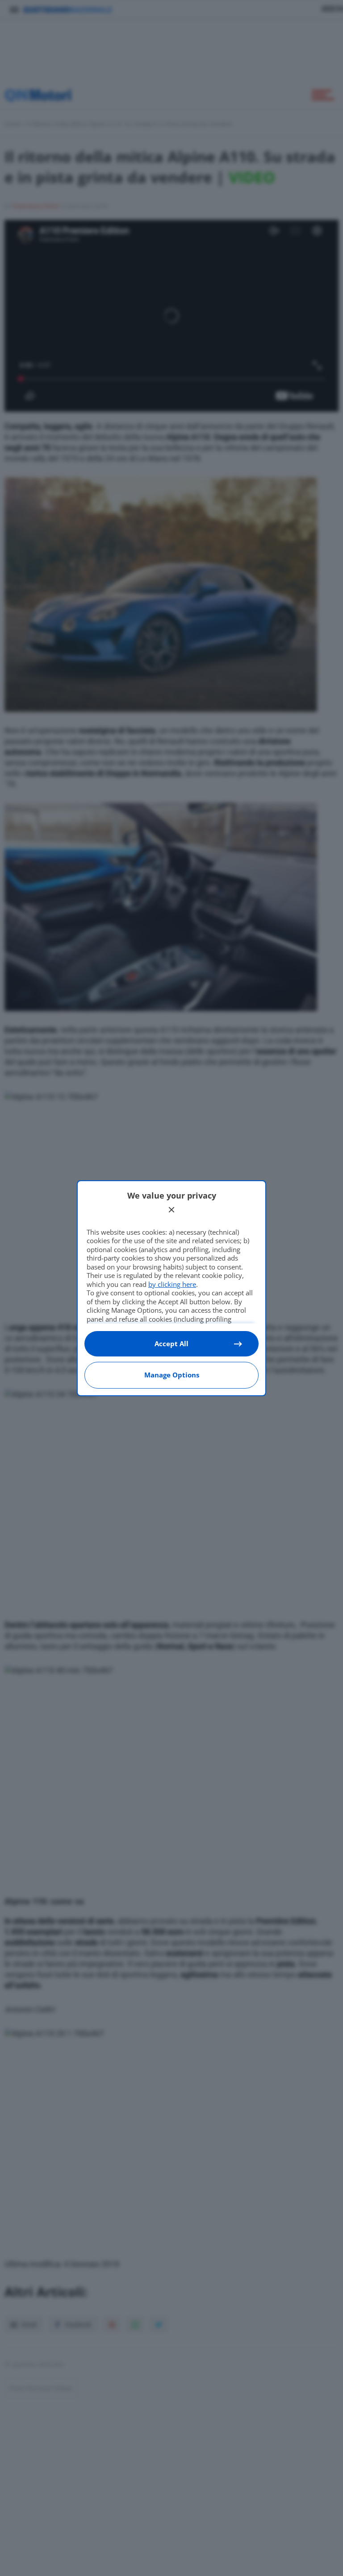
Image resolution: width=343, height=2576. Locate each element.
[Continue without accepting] (171, 1210)
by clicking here (172, 1284)
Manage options (172, 1375)
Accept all (171, 1344)
